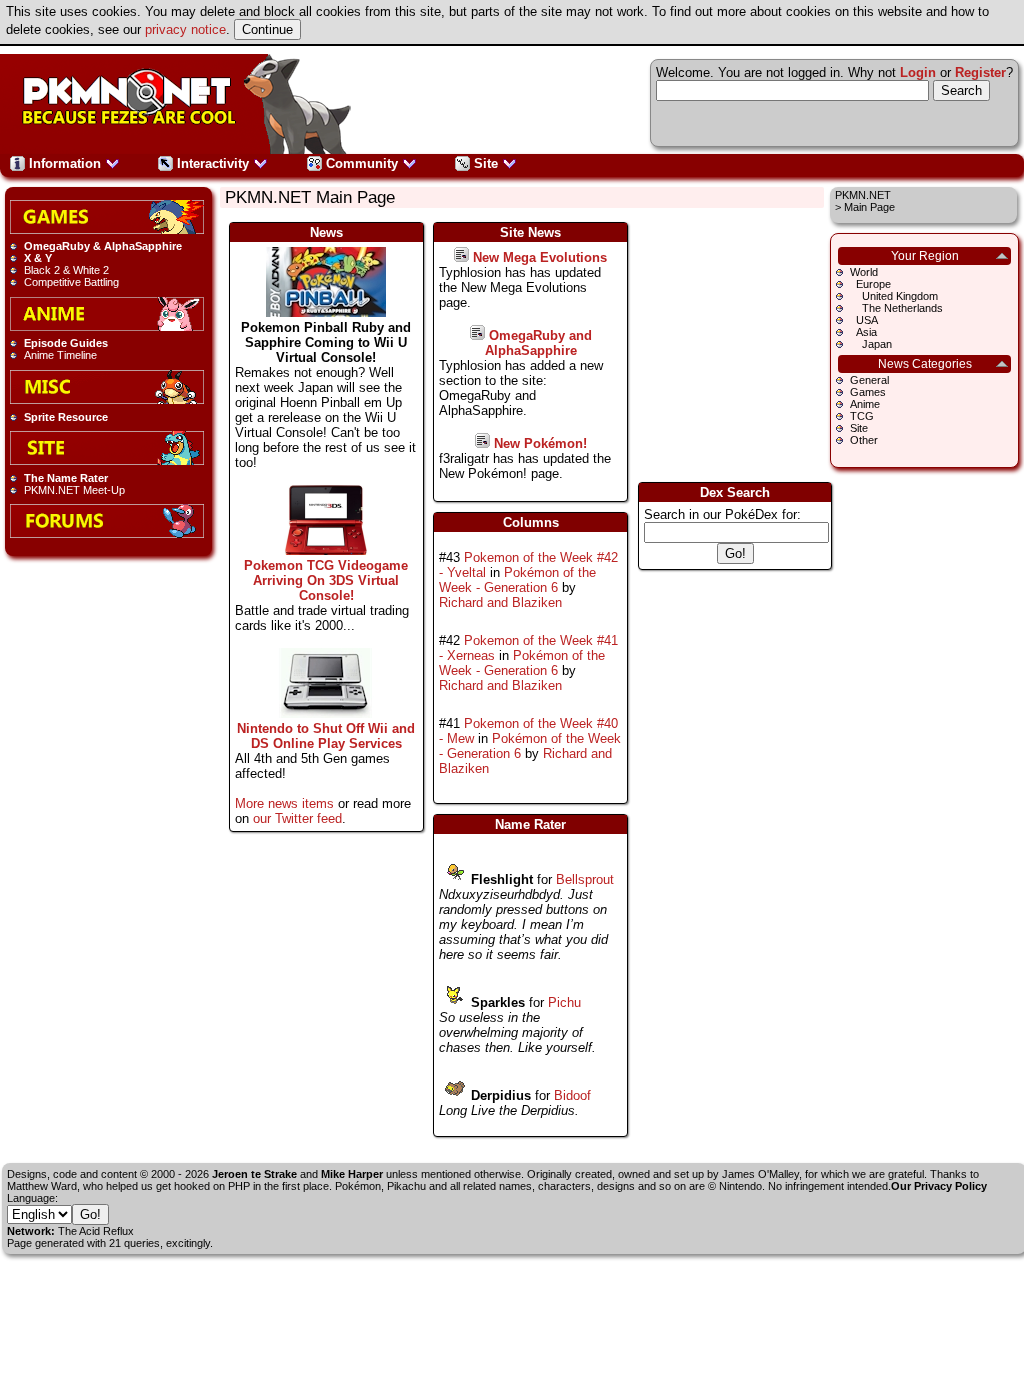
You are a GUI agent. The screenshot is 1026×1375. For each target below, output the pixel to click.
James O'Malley (760, 1174)
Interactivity (213, 163)
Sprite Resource (66, 417)
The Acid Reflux (96, 1231)
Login (918, 72)
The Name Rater (66, 478)
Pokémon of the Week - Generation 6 (517, 580)
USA (864, 320)
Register (980, 72)
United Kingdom (894, 296)
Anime (865, 404)
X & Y (38, 258)
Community (362, 163)
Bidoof (572, 1095)
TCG (862, 416)
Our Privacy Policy (939, 1186)
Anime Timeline (60, 355)
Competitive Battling (71, 282)
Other (864, 440)
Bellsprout (585, 879)
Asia (863, 332)
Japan (871, 344)
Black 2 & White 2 (66, 270)
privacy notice (185, 29)
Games (868, 392)
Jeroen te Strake (254, 1174)
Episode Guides (66, 343)
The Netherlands (896, 308)
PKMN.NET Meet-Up (74, 490)
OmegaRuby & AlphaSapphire (103, 246)
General (869, 380)
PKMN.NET (863, 195)
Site (486, 163)
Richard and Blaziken (500, 602)
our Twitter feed (297, 818)
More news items (284, 803)
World (864, 272)
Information (65, 163)
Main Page (869, 207)
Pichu (564, 1002)
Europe (870, 284)
